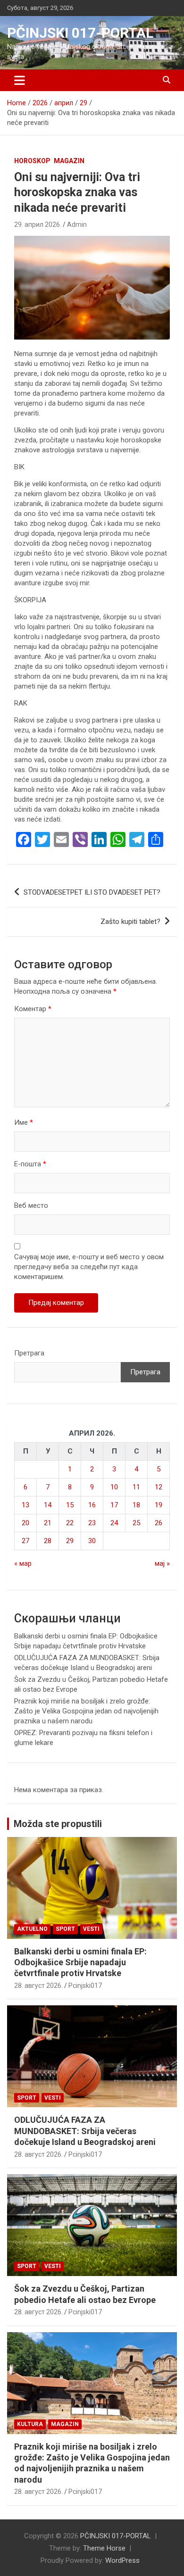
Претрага (29, 1353)
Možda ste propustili (58, 1824)
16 (92, 1505)
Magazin (69, 161)
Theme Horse (104, 2548)
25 (136, 1523)
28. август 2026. (38, 1986)
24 (114, 1523)
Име (24, 1122)
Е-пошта (30, 1164)
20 (25, 1523)
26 (159, 1523)
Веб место (31, 1205)
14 (48, 1505)
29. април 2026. (38, 224)
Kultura (30, 2424)
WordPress (122, 2560)
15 (70, 1505)
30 (92, 1541)
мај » (162, 1563)
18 (136, 1505)
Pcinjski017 (85, 1986)
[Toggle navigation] (20, 80)
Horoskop (32, 161)
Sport (65, 1929)
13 (25, 1505)
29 (70, 1541)
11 (136, 1487)
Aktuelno (32, 1929)
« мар (23, 1563)
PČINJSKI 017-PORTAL (80, 33)
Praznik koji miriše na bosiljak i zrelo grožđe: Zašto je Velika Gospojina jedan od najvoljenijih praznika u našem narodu (86, 1711)
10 (114, 1487)
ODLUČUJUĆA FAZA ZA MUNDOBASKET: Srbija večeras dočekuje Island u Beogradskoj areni (85, 2131)
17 (114, 1505)
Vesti (91, 1929)
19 (159, 1505)
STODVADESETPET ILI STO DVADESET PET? (92, 892)
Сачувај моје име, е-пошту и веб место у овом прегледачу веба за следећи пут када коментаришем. (89, 1267)
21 (48, 1523)
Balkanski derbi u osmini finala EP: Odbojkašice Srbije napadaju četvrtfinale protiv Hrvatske (80, 1962)
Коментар (33, 1009)
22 (70, 1523)
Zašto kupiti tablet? (130, 922)
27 (25, 1541)
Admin (77, 224)
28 (48, 1541)
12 (159, 1487)
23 (92, 1523)
